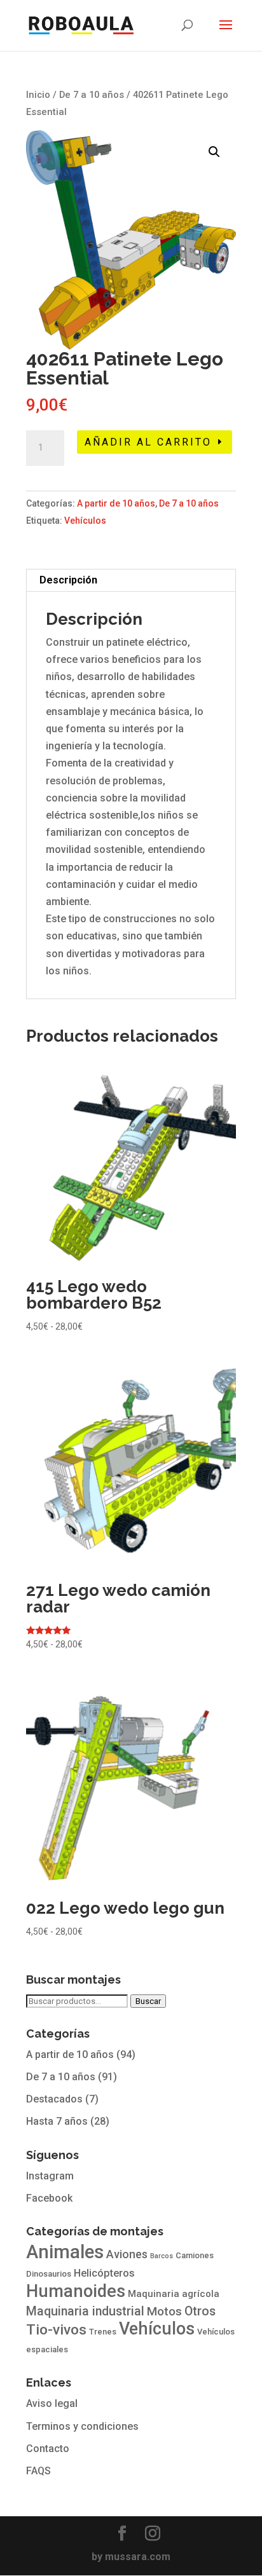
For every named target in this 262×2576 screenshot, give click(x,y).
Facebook (49, 2198)
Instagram (50, 2176)
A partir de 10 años (116, 503)
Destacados (54, 2099)
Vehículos (85, 521)
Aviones (127, 2254)
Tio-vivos (56, 2330)
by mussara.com (131, 2557)
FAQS (38, 2471)
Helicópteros (104, 2273)
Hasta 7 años (57, 2121)
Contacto (48, 2449)
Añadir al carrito (148, 442)
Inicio (38, 95)
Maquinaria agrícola (174, 2294)
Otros (200, 2311)
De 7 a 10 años (92, 95)
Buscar (148, 2001)
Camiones (195, 2255)
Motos (164, 2312)
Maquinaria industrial (85, 2311)
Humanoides (76, 2291)
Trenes (103, 2332)
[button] (214, 152)
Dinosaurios (49, 2274)
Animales (65, 2252)
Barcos (162, 2256)
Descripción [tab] (68, 580)
